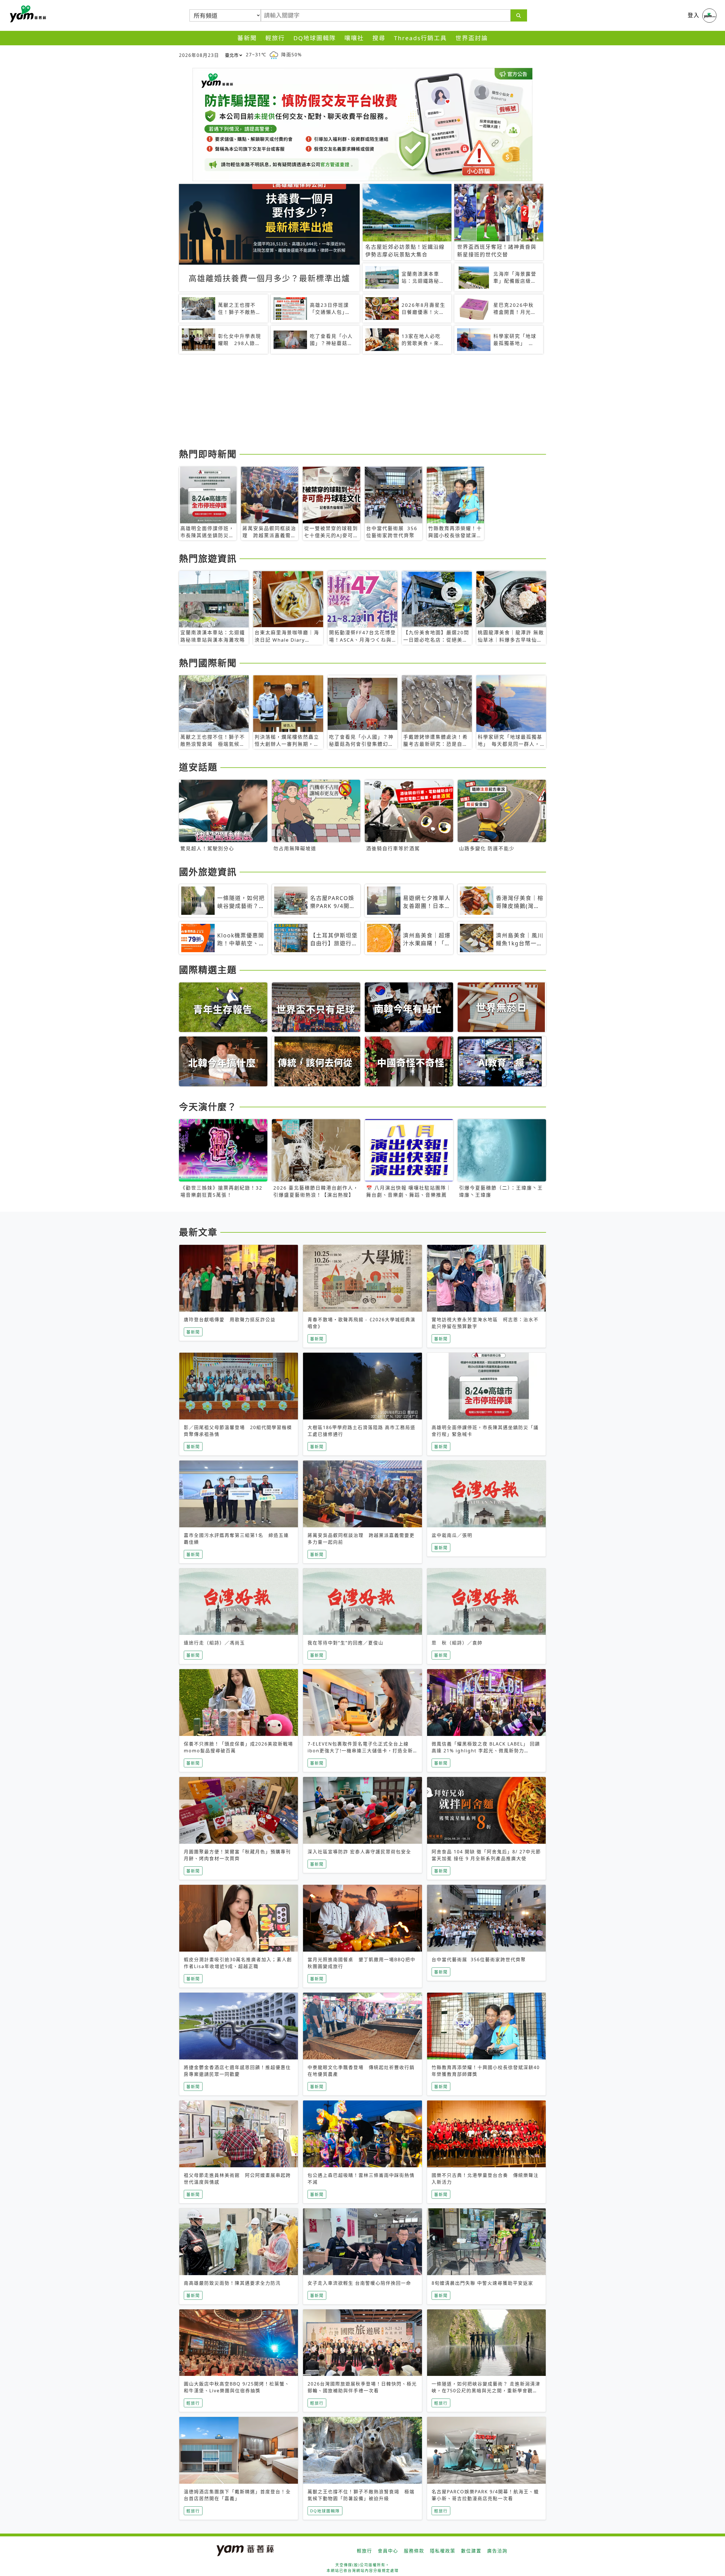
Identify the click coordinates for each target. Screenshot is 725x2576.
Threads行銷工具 (420, 38)
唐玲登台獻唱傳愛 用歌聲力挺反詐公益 (230, 1320)
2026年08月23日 (199, 55)
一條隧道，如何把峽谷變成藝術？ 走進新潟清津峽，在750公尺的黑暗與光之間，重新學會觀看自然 (486, 2391)
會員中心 (388, 2551)
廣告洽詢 (497, 2551)
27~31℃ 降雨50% (274, 55)
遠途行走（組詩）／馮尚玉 (214, 1643)
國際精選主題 (208, 970)
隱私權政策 (443, 2551)
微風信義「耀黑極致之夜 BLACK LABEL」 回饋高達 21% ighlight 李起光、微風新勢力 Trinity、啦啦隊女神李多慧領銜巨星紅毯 (486, 1751)
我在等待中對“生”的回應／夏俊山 (346, 1643)
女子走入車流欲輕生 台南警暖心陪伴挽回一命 (359, 2283)
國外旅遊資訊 (208, 872)
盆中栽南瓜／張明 (452, 1535)
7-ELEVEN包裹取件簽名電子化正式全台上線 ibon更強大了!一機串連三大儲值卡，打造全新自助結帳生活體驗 (360, 1751)
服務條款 (414, 2551)
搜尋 (379, 38)
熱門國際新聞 (208, 663)
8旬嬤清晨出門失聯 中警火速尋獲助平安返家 (482, 2283)
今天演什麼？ (208, 1107)
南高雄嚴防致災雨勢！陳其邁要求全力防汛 (232, 2283)
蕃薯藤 (27, 14)
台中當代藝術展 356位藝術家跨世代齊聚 (479, 1960)
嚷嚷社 (354, 38)
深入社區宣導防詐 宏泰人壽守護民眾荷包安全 (359, 1852)
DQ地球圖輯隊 (315, 38)
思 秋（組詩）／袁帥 (457, 1643)
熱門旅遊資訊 (208, 558)
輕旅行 (275, 38)
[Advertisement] (349, 402)
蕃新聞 (247, 38)
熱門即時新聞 (208, 454)
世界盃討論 (472, 38)
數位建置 (471, 2551)
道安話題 (198, 767)
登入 (694, 15)
